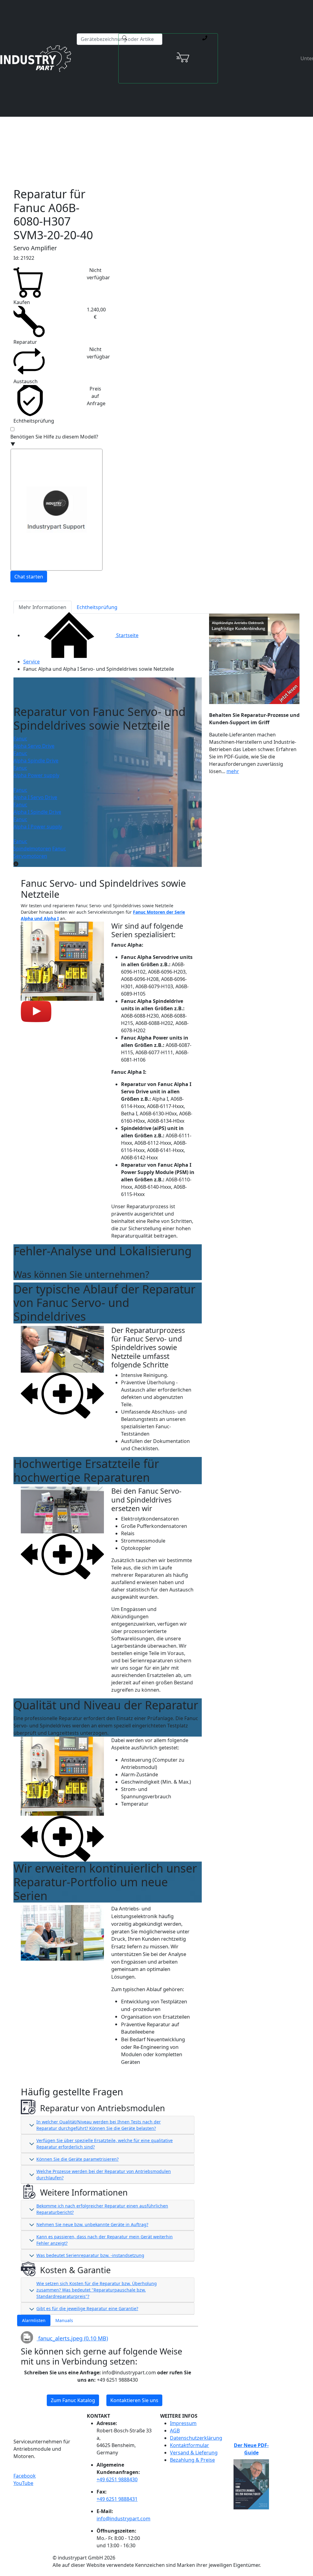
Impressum (183, 2423)
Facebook (25, 2476)
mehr (233, 771)
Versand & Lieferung (194, 2453)
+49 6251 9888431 (117, 2499)
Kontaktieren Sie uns (134, 2400)
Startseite (127, 635)
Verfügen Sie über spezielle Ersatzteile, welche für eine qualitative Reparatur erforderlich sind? (105, 2144)
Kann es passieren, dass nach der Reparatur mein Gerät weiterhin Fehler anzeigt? (105, 2240)
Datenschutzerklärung (196, 2438)
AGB (175, 2431)
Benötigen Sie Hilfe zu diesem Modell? (54, 440)
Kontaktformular (190, 2445)
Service (31, 662)
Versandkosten (129, 119)
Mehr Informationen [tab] (42, 607)
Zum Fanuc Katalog (73, 2400)
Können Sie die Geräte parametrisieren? (77, 2159)
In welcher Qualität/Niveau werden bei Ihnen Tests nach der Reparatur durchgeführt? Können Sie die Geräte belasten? (99, 2125)
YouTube (23, 2483)
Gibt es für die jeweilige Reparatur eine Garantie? (87, 2308)
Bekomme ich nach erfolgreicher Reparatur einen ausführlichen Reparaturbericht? (102, 2209)
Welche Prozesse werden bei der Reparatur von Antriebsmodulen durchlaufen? (104, 2174)
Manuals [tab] (64, 2320)
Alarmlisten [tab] (34, 2320)
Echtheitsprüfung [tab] (97, 607)
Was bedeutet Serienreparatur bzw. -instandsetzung (90, 2255)
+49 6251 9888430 (117, 2479)
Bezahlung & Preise (192, 2460)
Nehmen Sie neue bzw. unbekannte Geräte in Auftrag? (92, 2224)
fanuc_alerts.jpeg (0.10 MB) (72, 2338)
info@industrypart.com (123, 2519)
